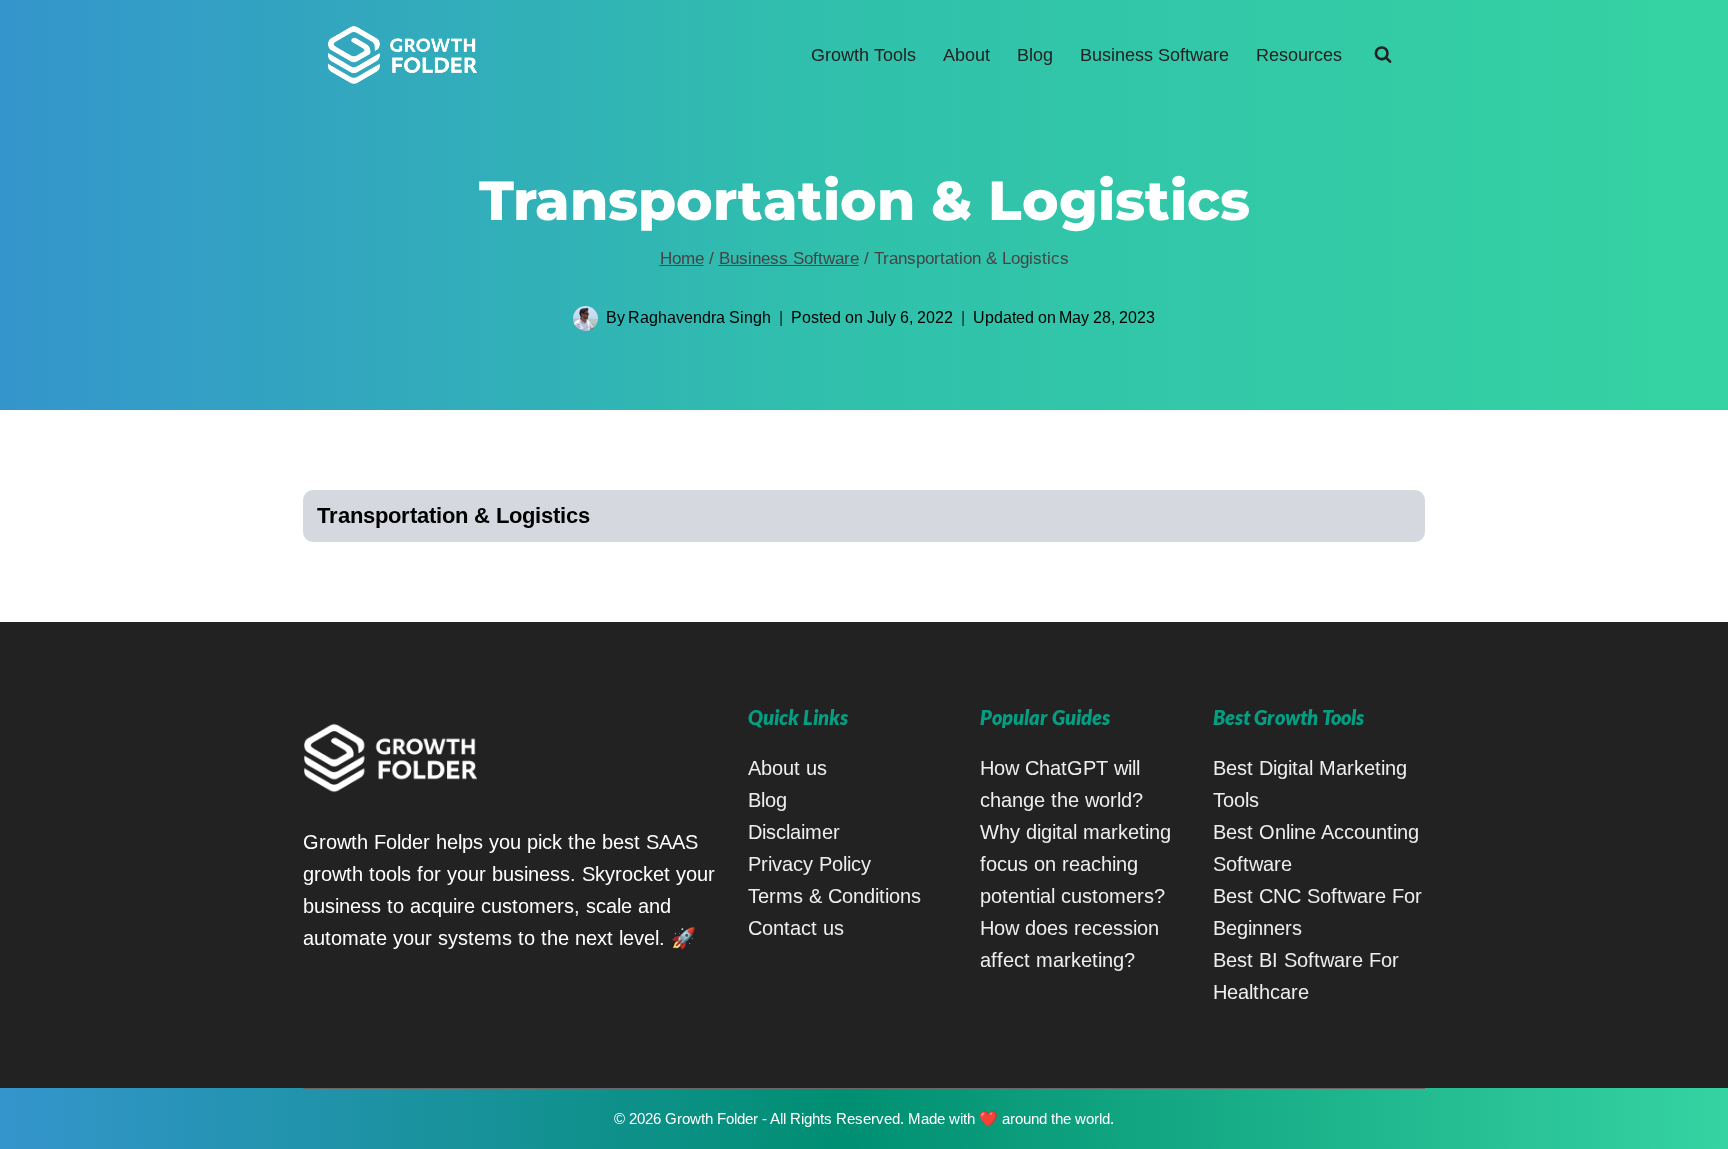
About (966, 55)
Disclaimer (794, 832)
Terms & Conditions (834, 896)
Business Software (1154, 55)
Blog (1035, 55)
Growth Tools (863, 55)
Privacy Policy (809, 864)
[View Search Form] (1383, 55)
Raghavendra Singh (699, 317)
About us (787, 768)
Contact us (796, 928)
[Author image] (585, 318)
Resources (1299, 55)
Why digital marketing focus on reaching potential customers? (1075, 864)
